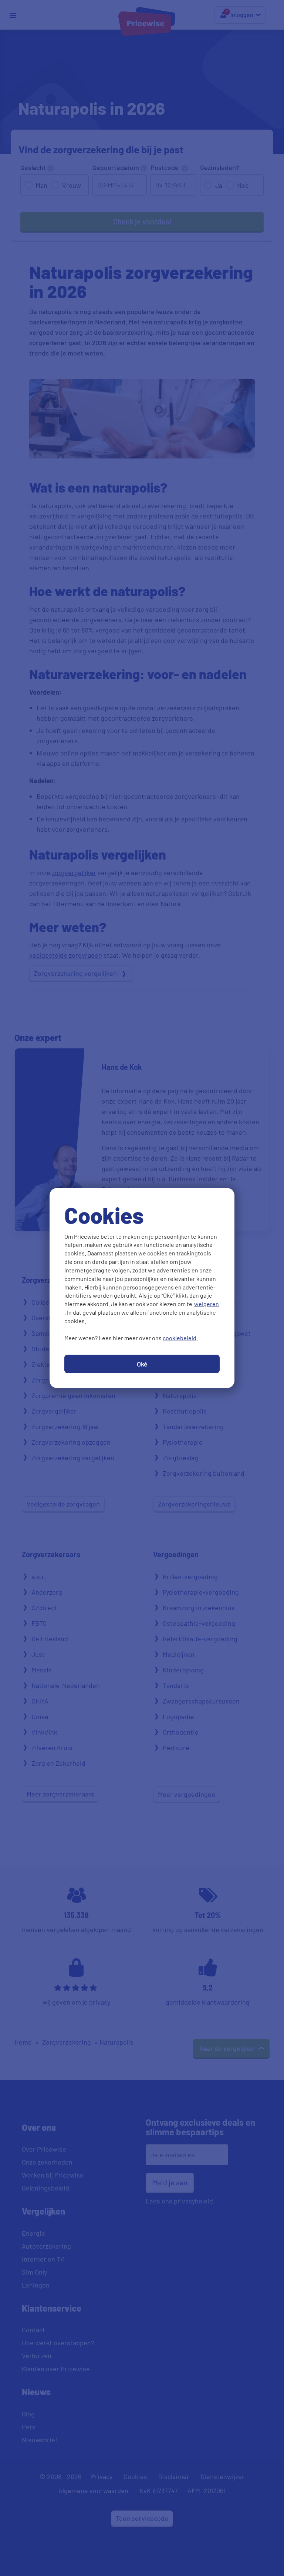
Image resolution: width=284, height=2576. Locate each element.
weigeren (207, 1304)
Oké (142, 1364)
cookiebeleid (180, 1338)
